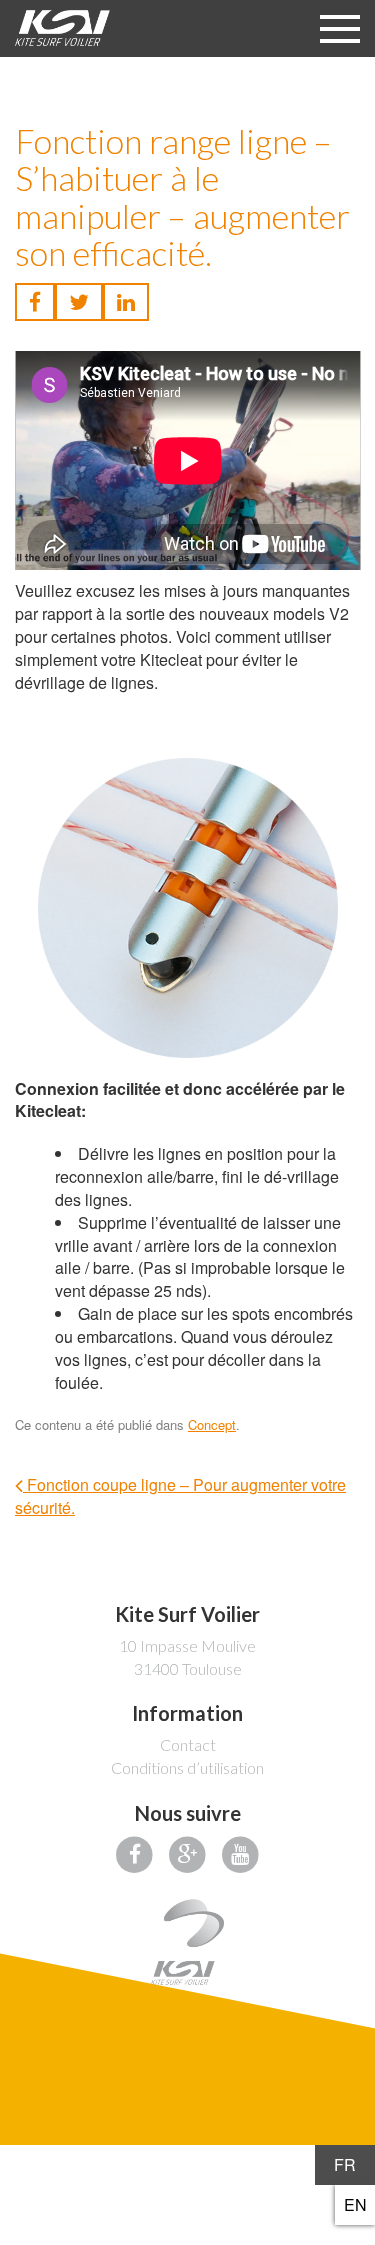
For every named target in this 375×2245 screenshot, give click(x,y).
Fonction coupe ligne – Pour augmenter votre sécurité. (180, 1496)
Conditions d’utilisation (187, 1767)
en (355, 2204)
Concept (212, 1424)
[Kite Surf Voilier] (62, 28)
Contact (188, 1744)
